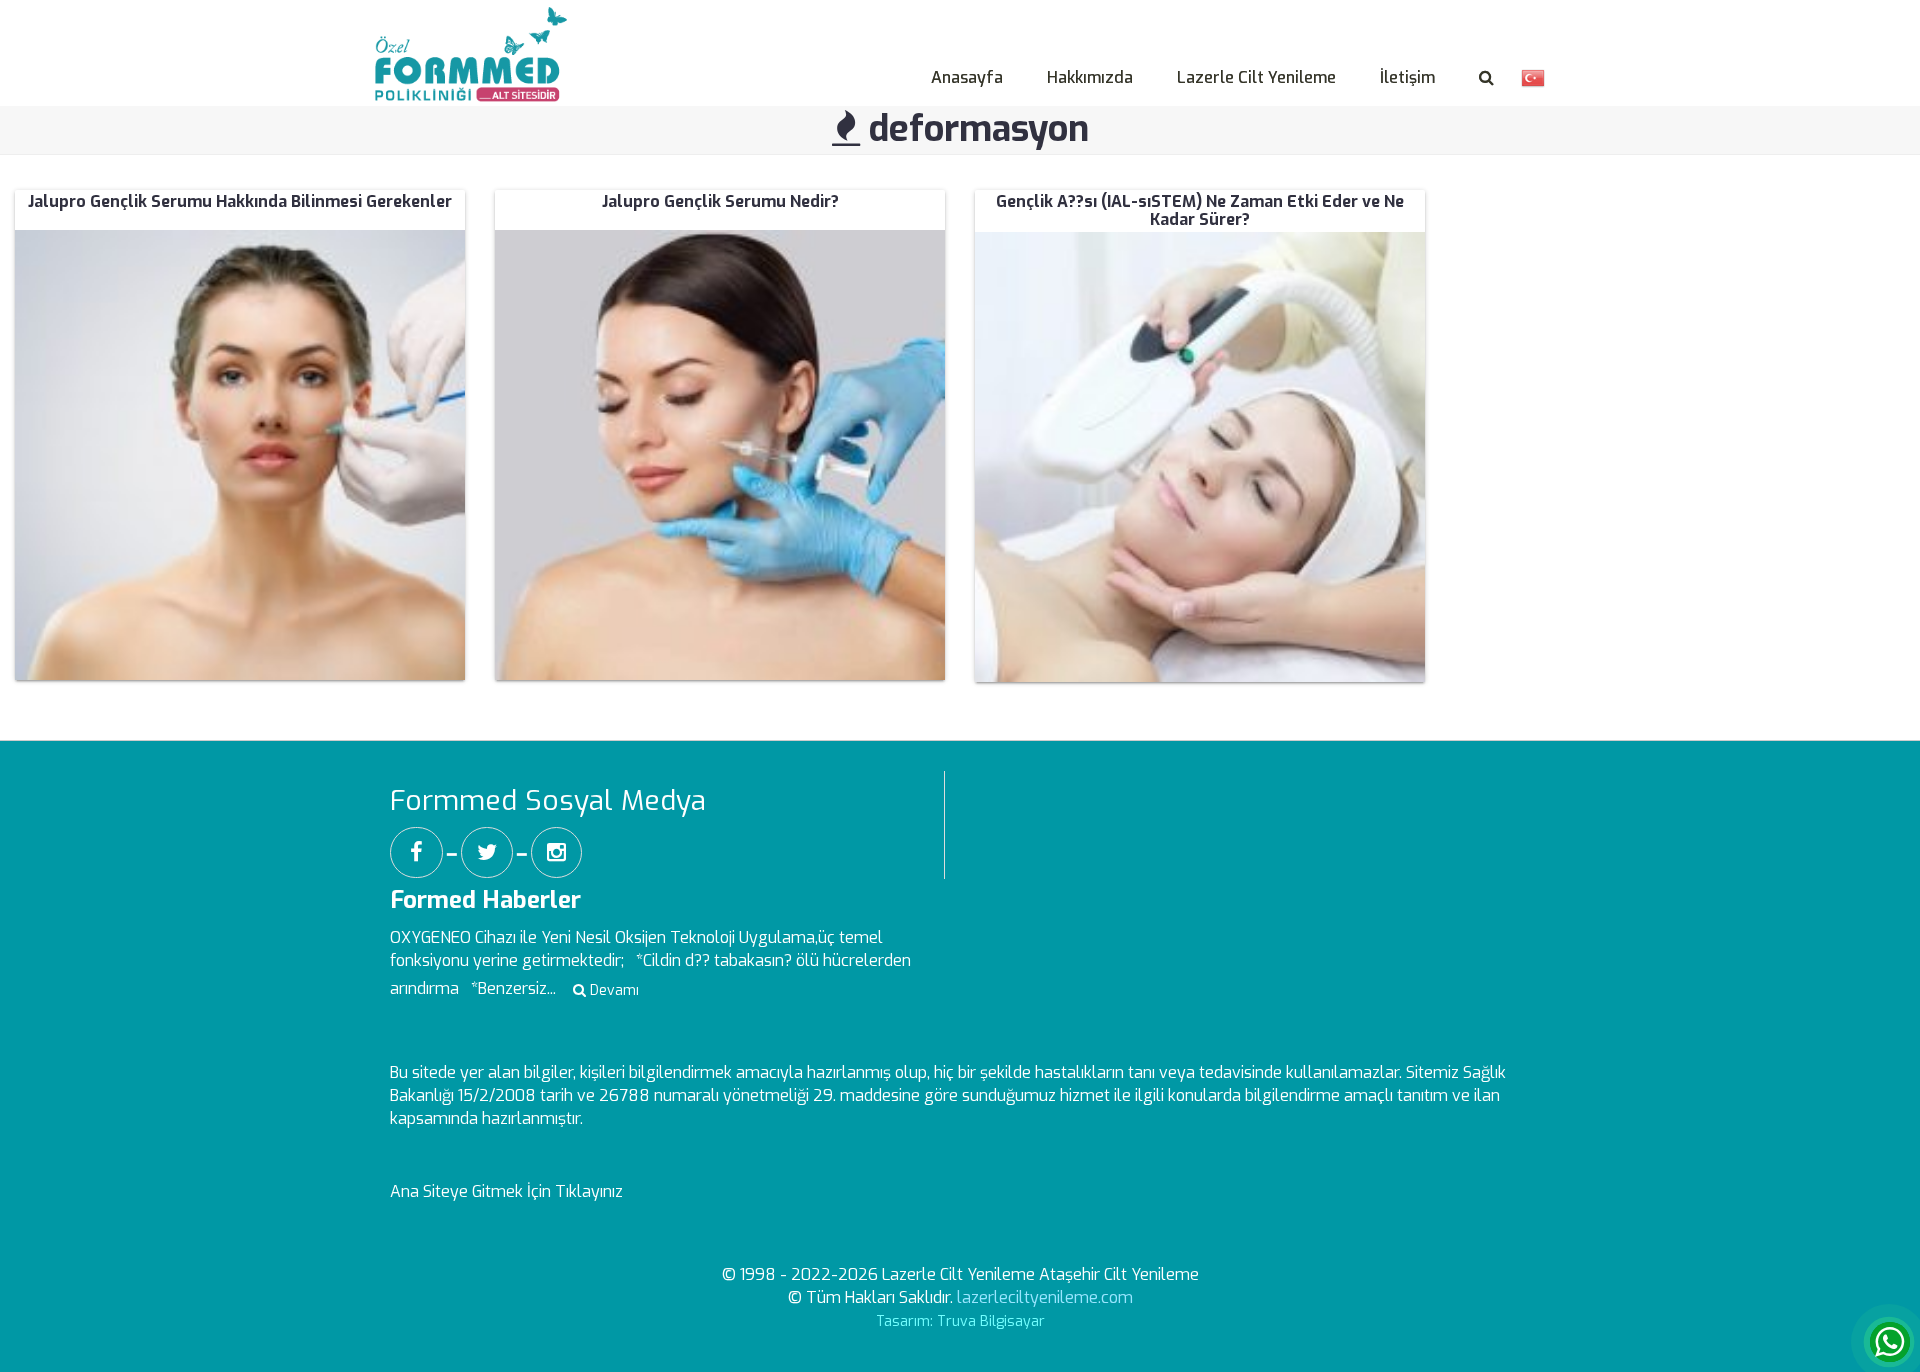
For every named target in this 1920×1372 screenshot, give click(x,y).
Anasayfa (967, 77)
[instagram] (556, 852)
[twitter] (487, 852)
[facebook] (416, 852)
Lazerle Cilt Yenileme (1256, 77)
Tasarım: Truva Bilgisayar (960, 1321)
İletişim (1407, 77)
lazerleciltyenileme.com (1045, 1297)
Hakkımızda (1090, 77)
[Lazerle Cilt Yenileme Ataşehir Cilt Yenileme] (476, 31)
